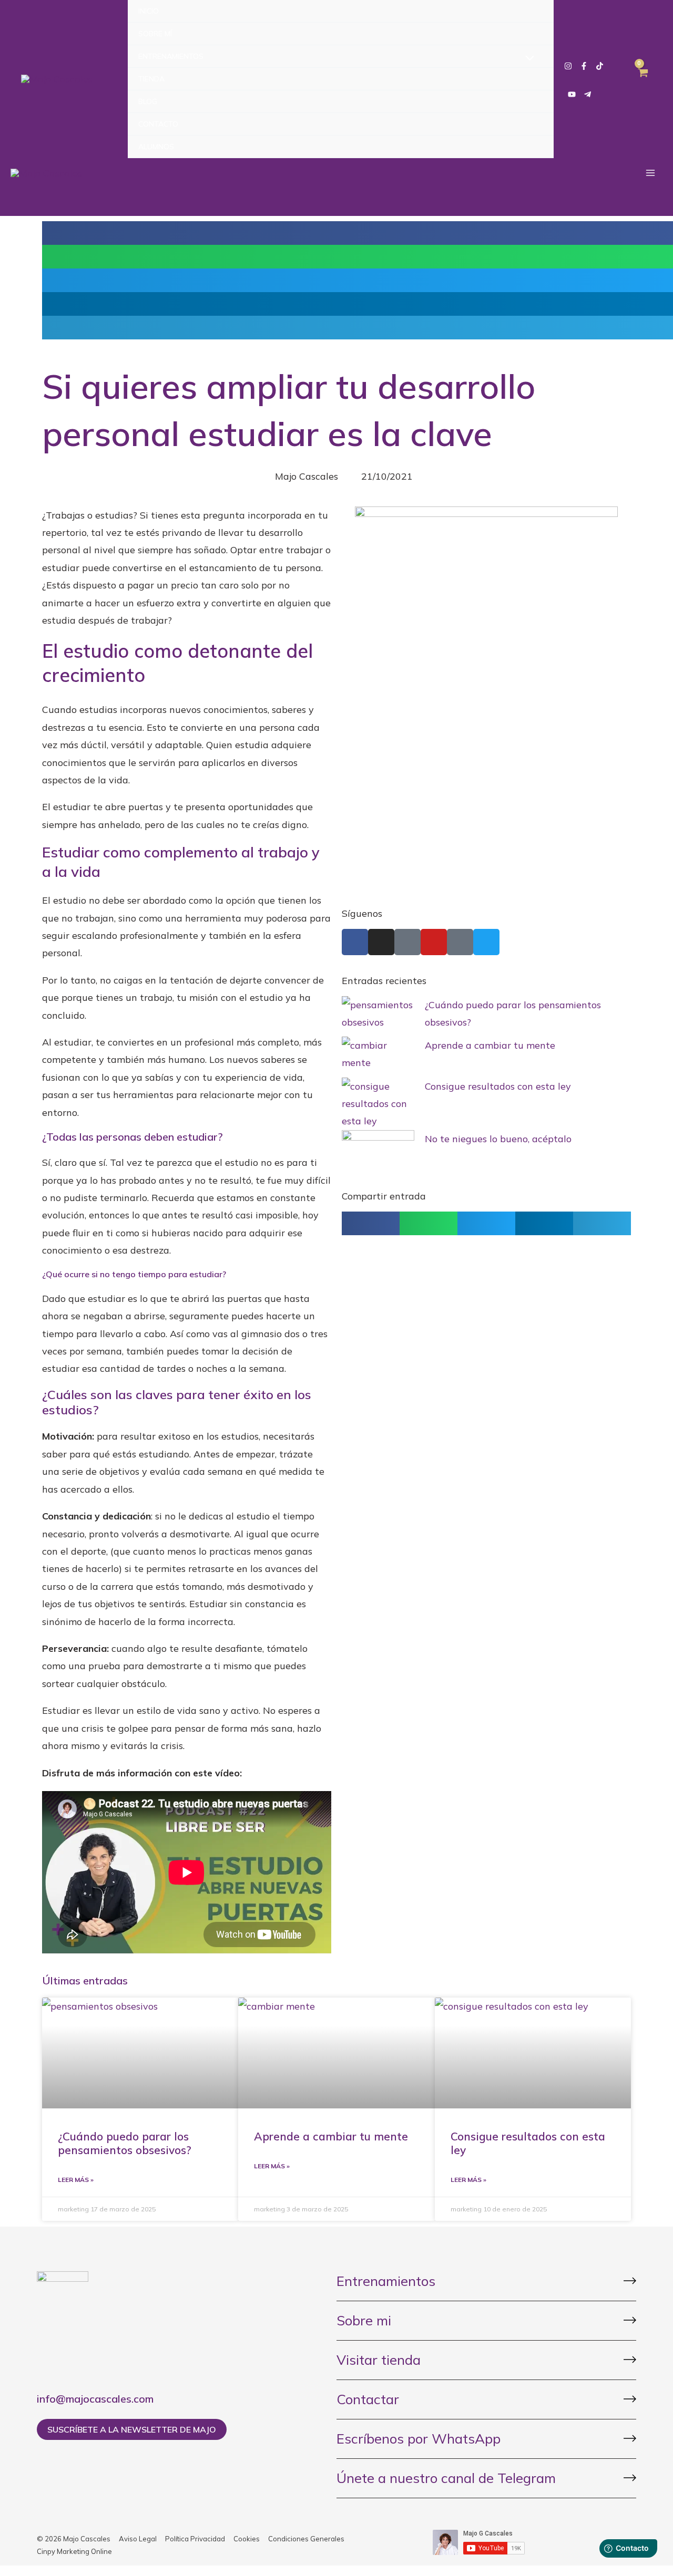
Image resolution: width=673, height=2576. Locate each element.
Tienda (151, 79)
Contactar (368, 2399)
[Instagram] (568, 66)
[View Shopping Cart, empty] (643, 79)
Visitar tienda (379, 2360)
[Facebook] (584, 66)
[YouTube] (572, 94)
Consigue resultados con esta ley (498, 1086)
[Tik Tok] (600, 66)
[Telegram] (588, 94)
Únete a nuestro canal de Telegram (446, 2478)
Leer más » (76, 2180)
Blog (148, 101)
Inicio (149, 11)
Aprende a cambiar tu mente (490, 1045)
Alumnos (156, 147)
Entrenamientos (171, 56)
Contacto (158, 124)
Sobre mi (364, 2320)
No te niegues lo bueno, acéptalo (498, 1139)
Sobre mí (155, 34)
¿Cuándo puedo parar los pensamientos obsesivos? (125, 2143)
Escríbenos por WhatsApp (419, 2439)
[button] (371, 1223)
